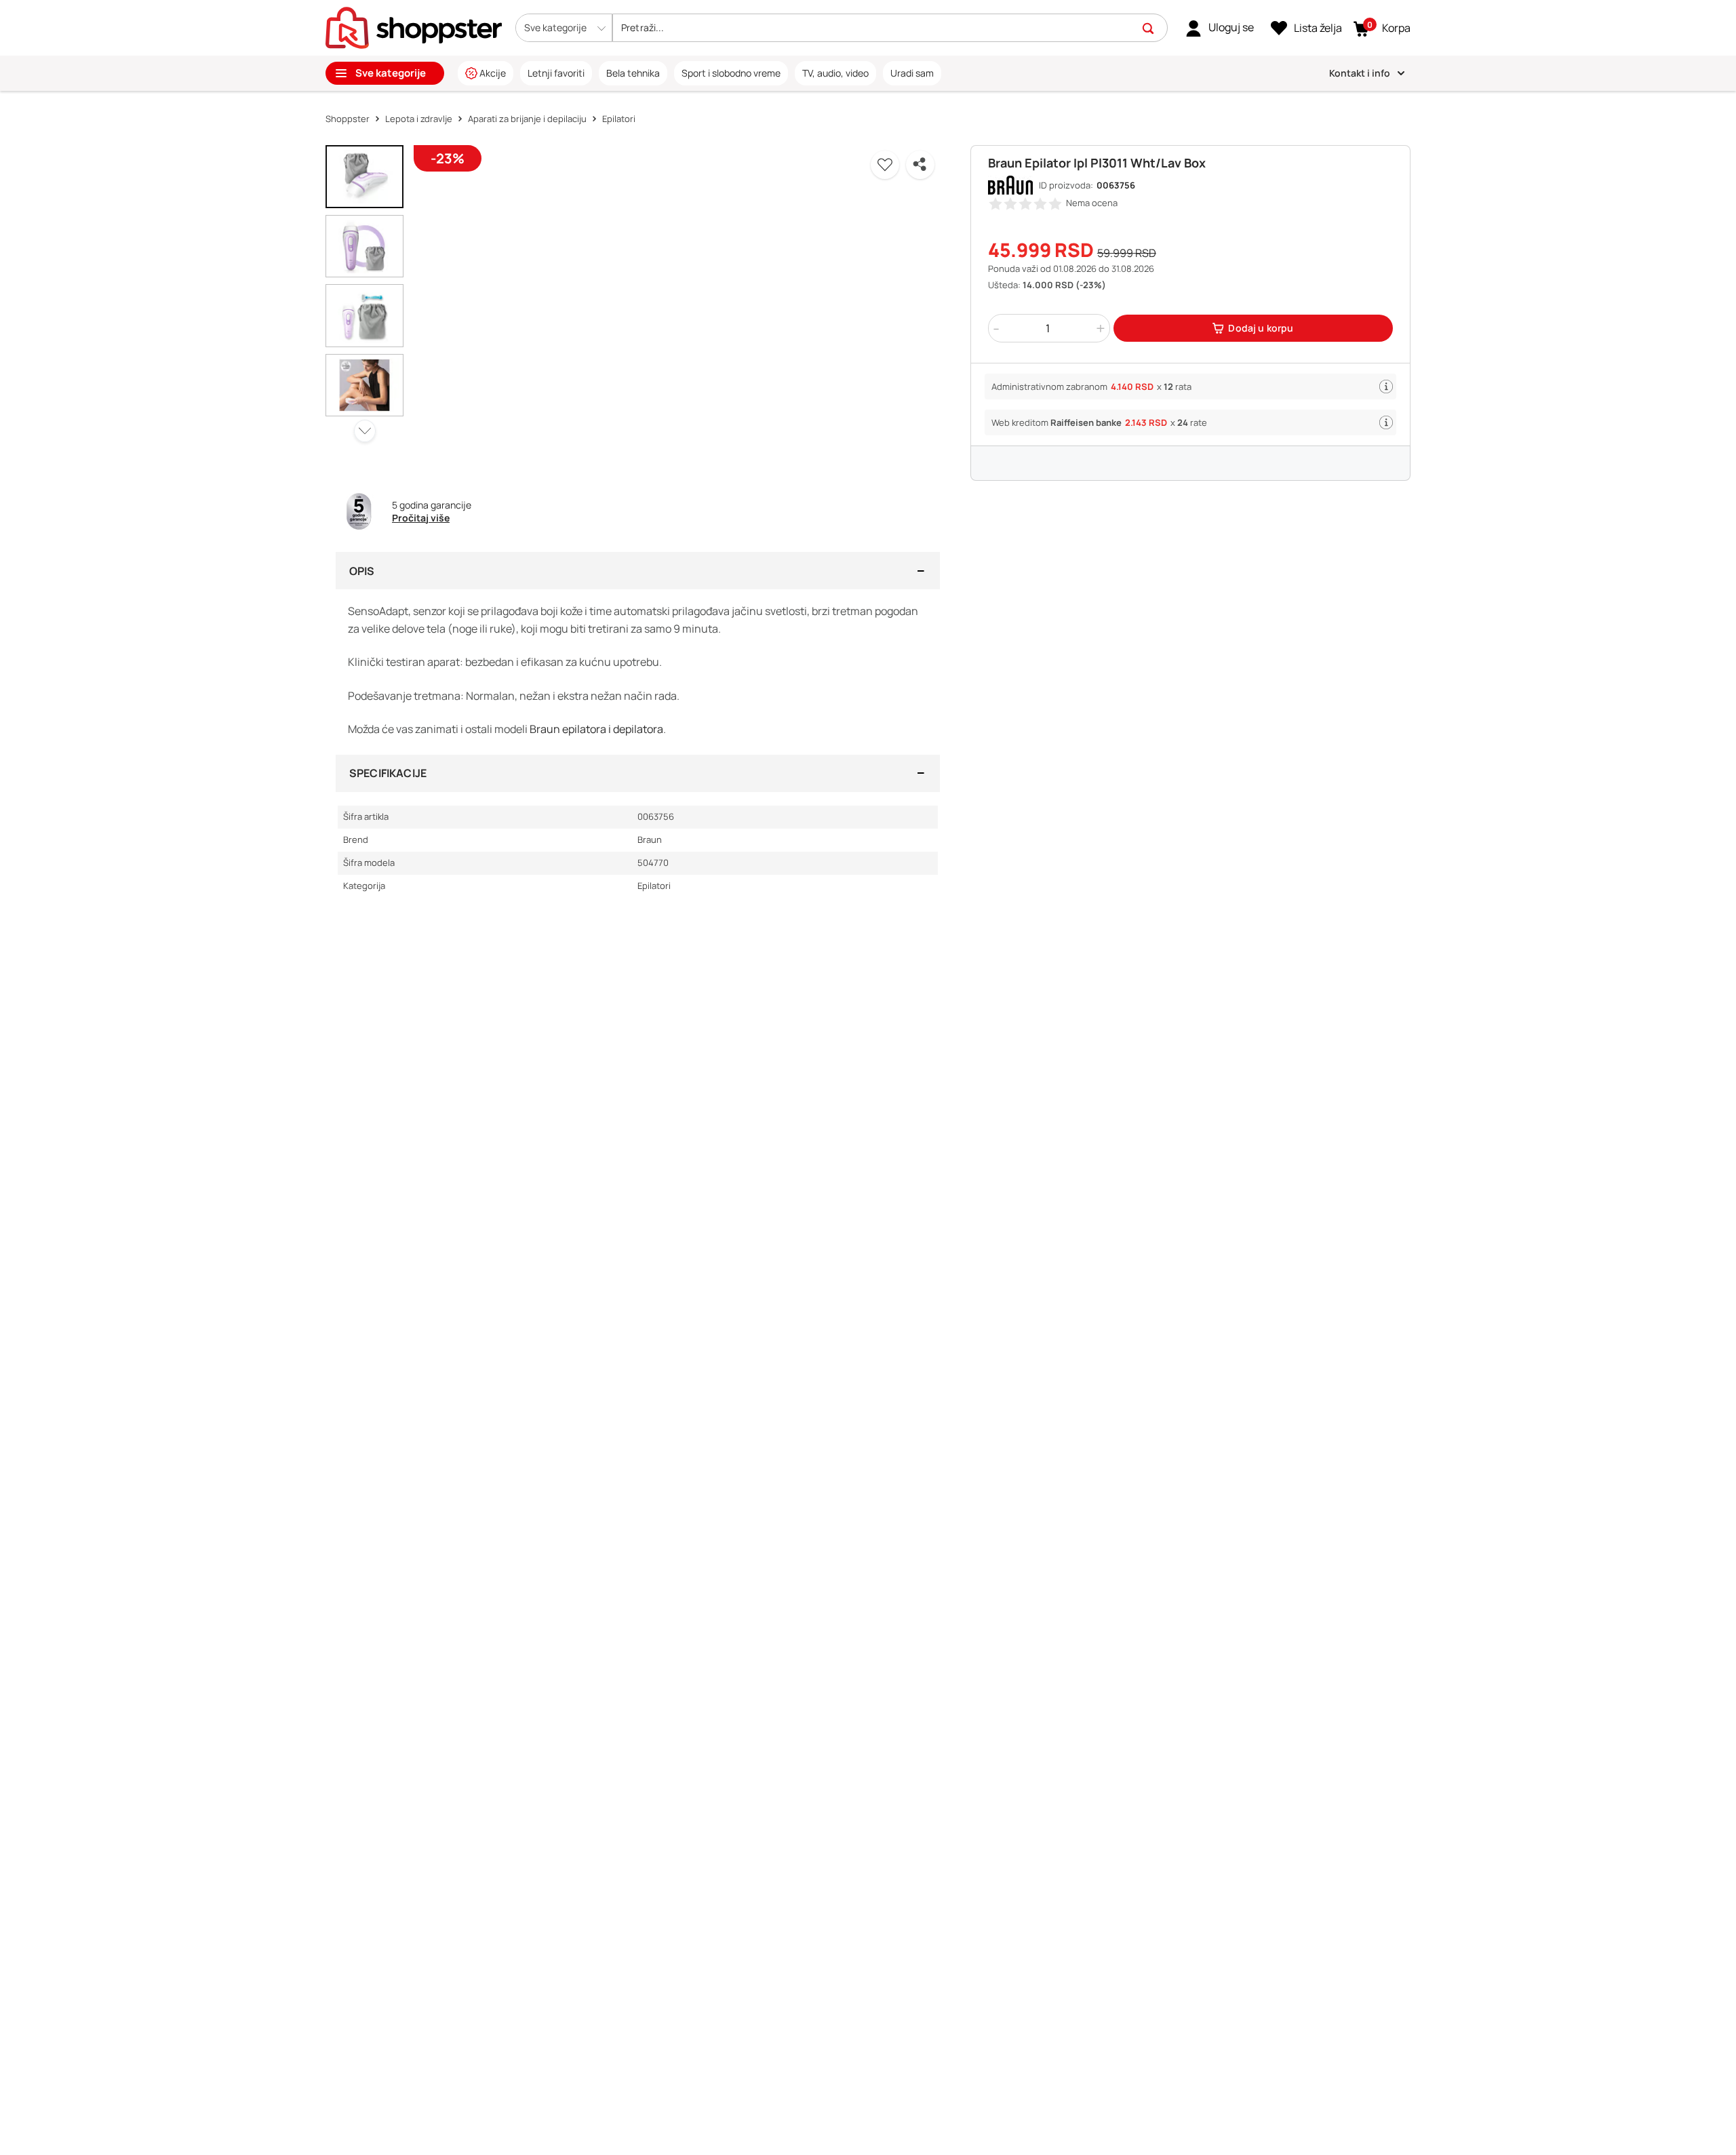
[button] (564, 28)
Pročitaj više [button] (421, 518)
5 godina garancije (432, 505)
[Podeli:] (920, 165)
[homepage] (414, 26)
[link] (1220, 28)
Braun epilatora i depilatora (596, 729)
